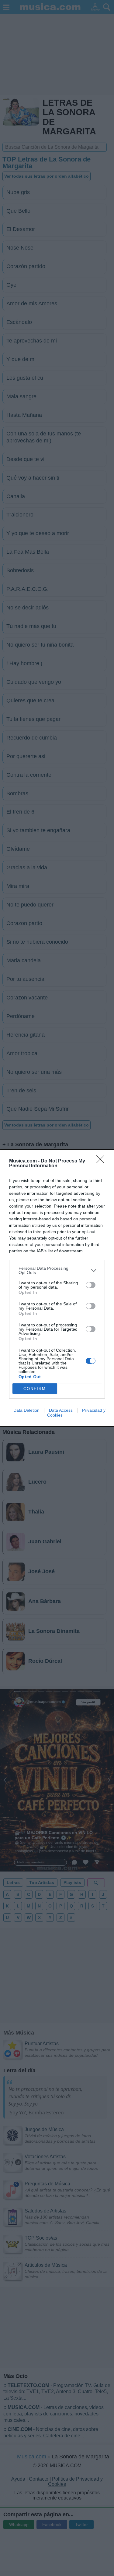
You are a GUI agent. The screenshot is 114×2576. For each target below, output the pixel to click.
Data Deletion (26, 1410)
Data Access (61, 1410)
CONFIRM (35, 1389)
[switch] (91, 1285)
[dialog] (57, 1288)
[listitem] (57, 1270)
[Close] (102, 1161)
